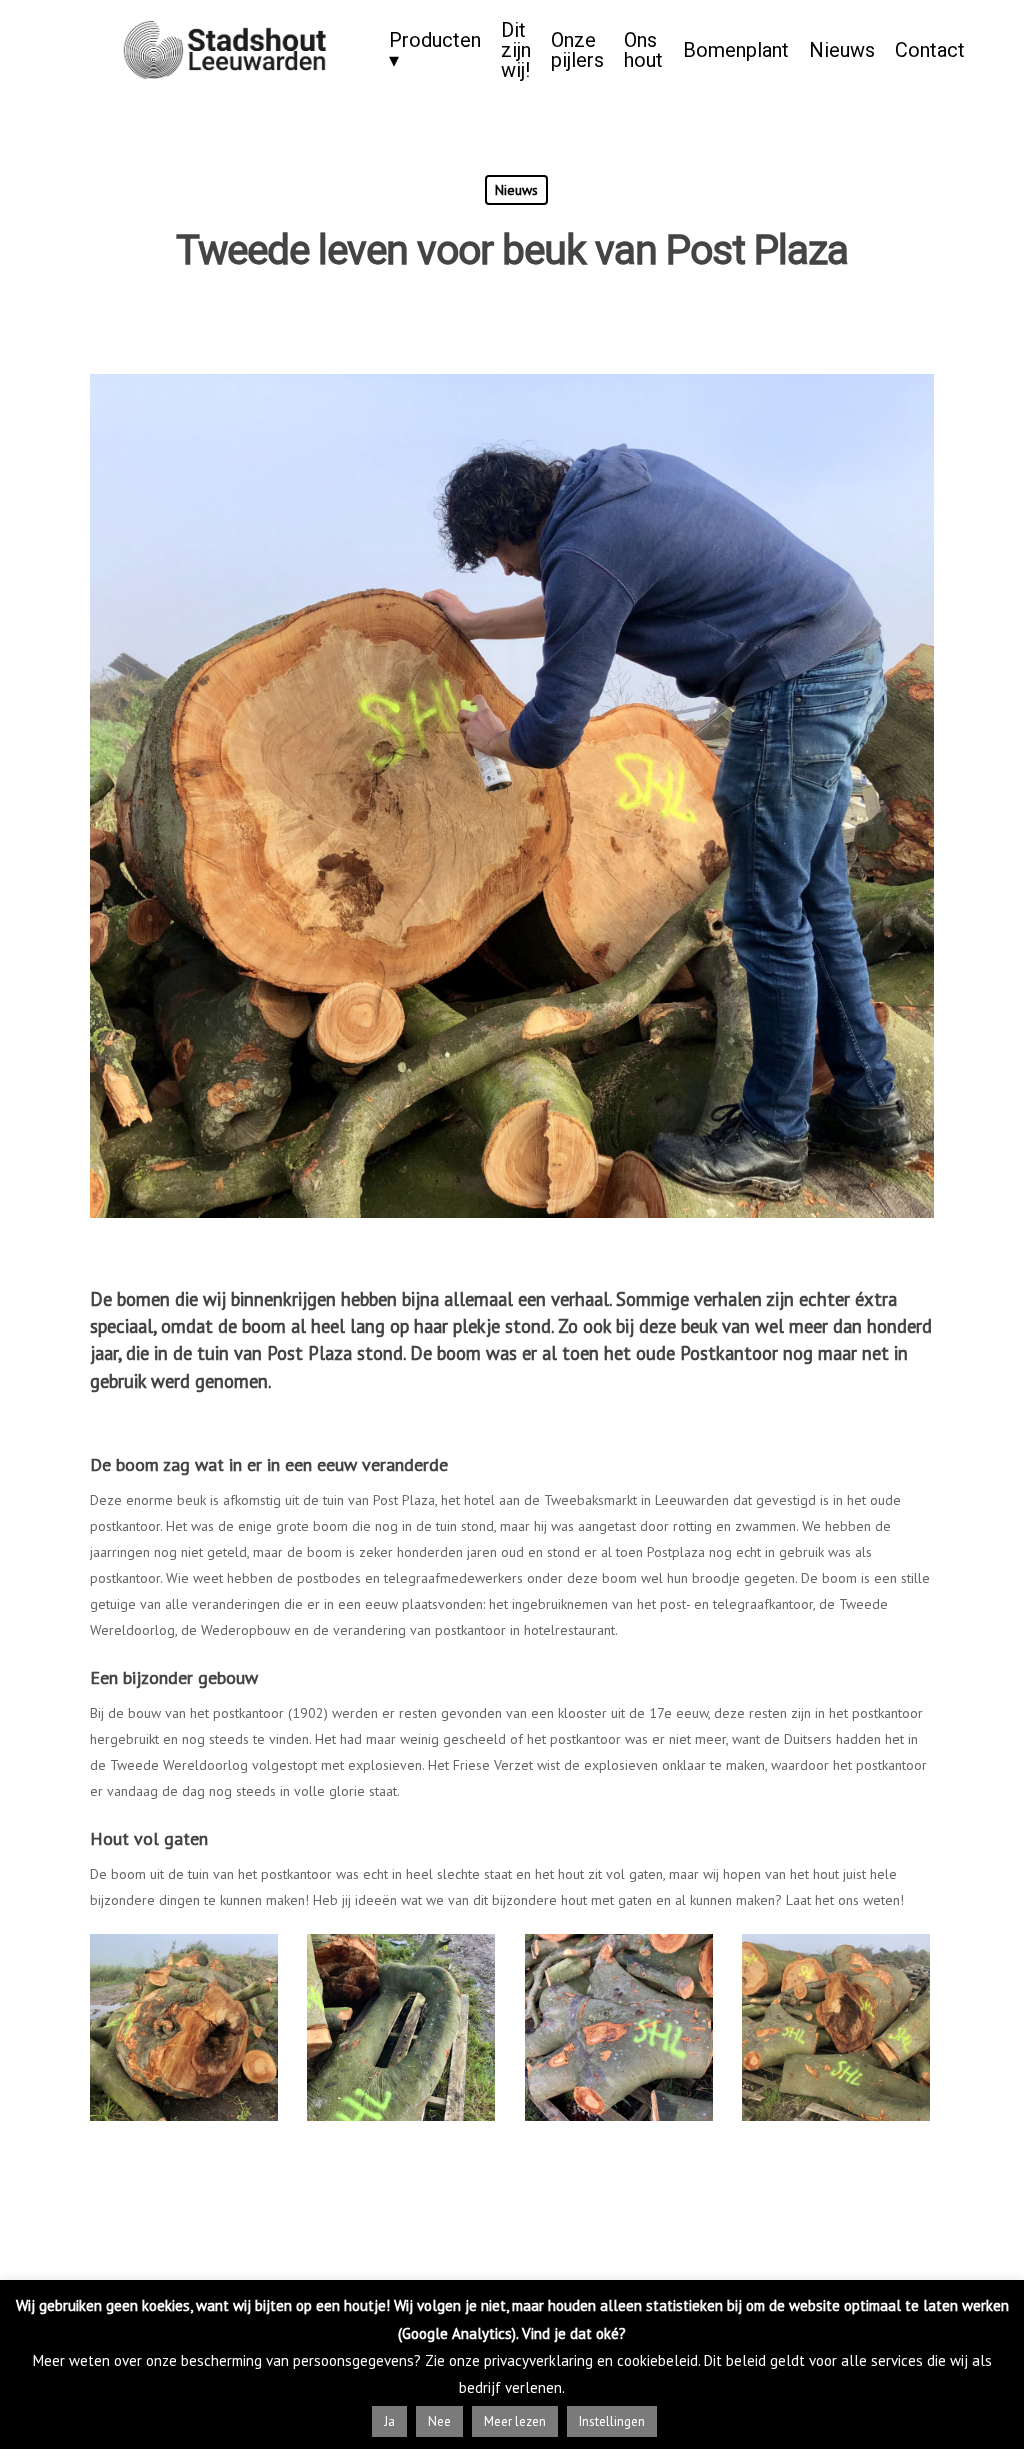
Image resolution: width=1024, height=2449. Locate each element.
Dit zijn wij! (516, 50)
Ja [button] (389, 2421)
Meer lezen (515, 2421)
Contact (930, 50)
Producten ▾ (435, 50)
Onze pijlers (577, 50)
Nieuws (842, 50)
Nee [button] (439, 2421)
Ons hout (643, 50)
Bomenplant (736, 50)
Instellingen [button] (612, 2421)
